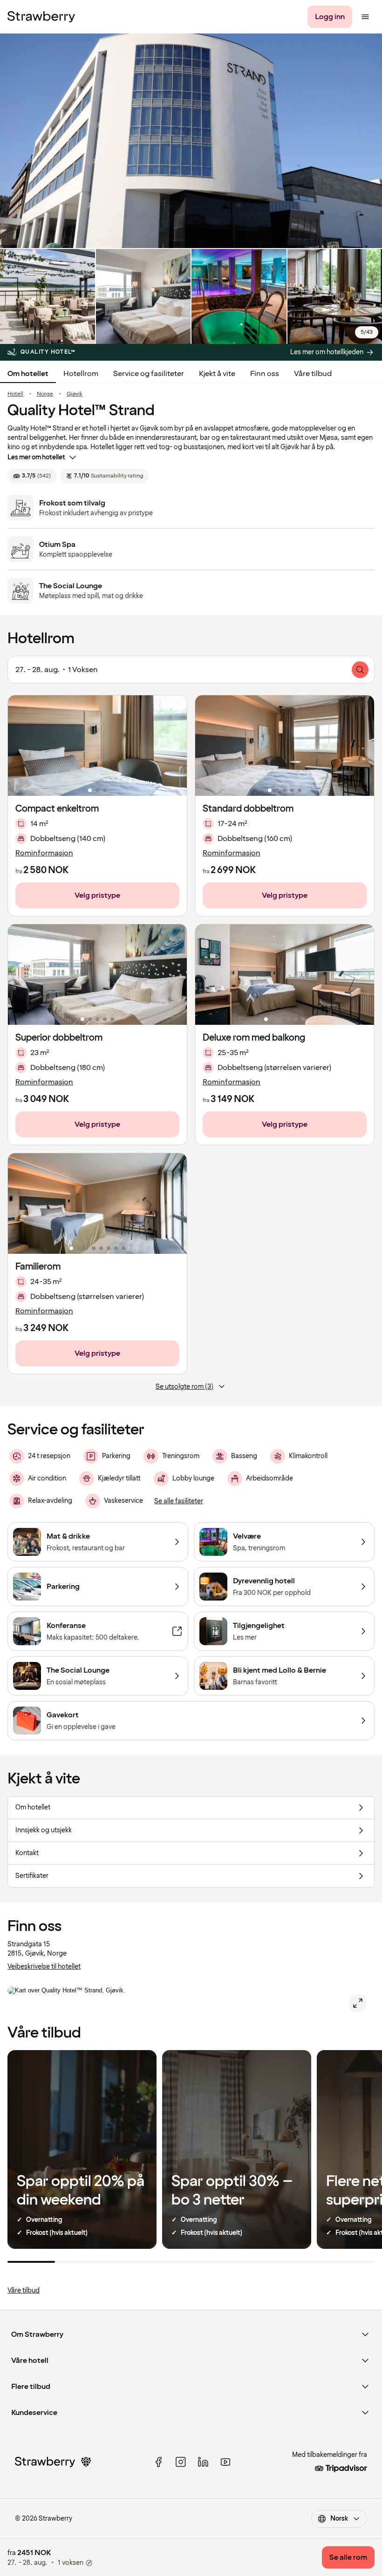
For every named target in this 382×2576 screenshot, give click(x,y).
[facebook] (158, 2462)
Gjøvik (75, 394)
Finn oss (265, 374)
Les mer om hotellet (36, 457)
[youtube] (225, 2462)
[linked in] (203, 2462)
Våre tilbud (313, 374)
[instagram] (181, 2462)
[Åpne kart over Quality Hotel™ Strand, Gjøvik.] (358, 2003)
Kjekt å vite (217, 374)
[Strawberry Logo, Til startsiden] (41, 17)
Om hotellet (28, 374)
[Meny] (365, 17)
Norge (45, 394)
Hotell (15, 394)
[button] (97, 746)
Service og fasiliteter (149, 374)
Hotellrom (81, 374)
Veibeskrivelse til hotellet (44, 1967)
